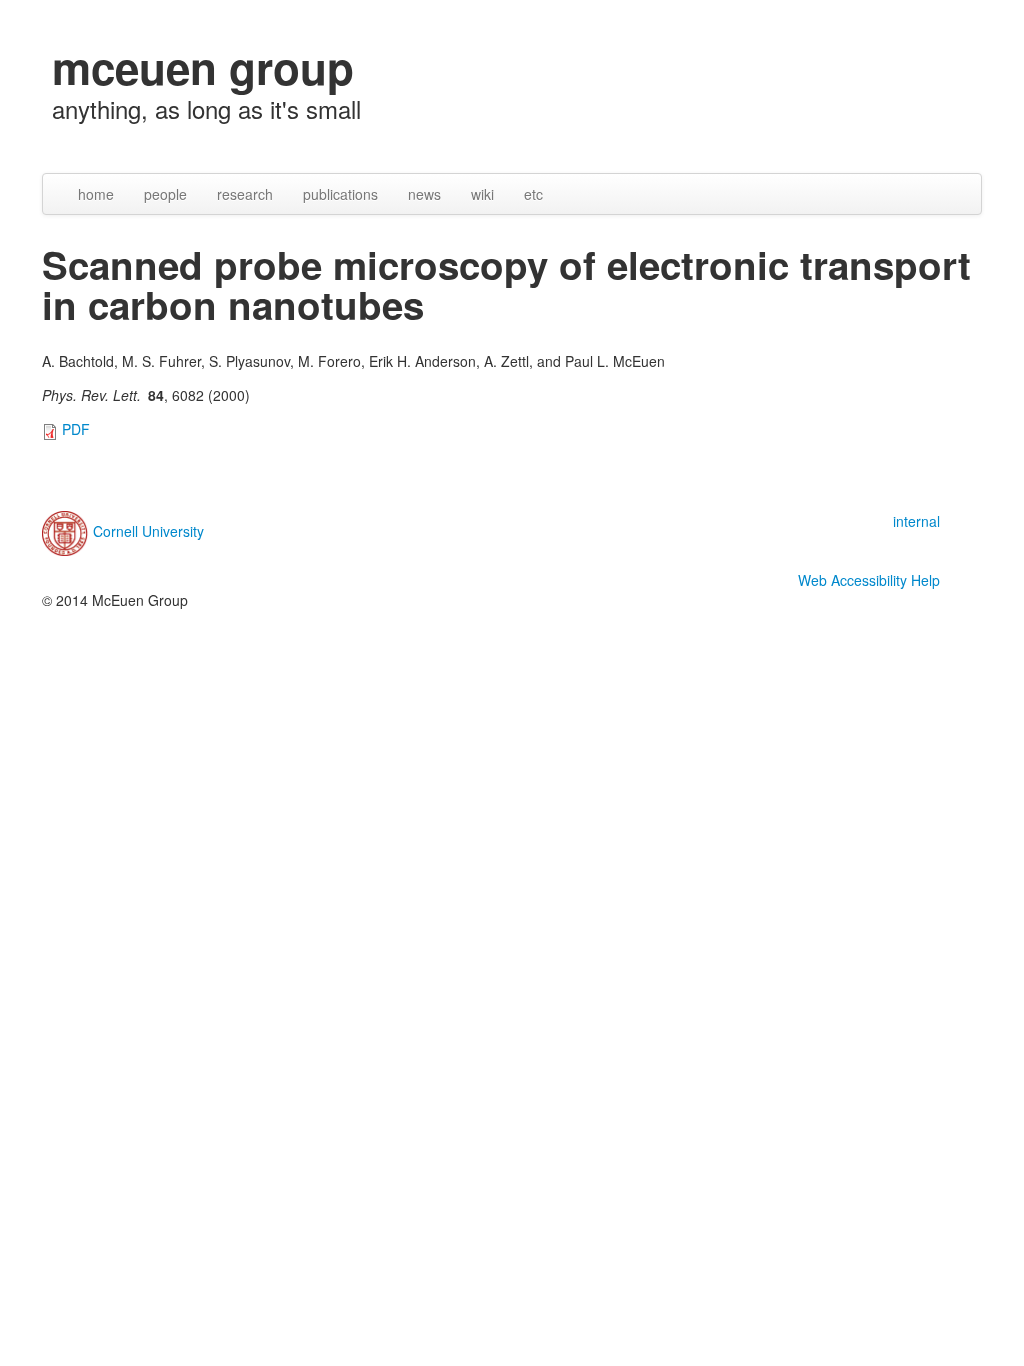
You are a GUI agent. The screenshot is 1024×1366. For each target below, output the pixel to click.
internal (916, 521)
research (245, 194)
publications (340, 194)
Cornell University (148, 531)
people (165, 194)
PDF (76, 429)
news (424, 194)
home (96, 194)
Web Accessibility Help (869, 580)
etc (533, 194)
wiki (482, 194)
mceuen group (203, 67)
